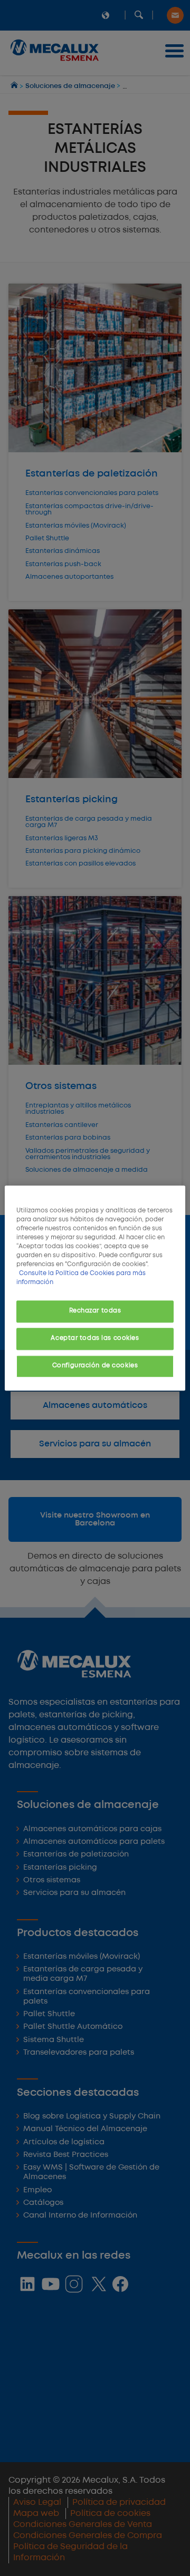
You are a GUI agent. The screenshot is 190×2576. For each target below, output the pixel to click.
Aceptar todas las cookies (95, 1338)
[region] (95, 1288)
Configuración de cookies (95, 1366)
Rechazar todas (95, 1311)
